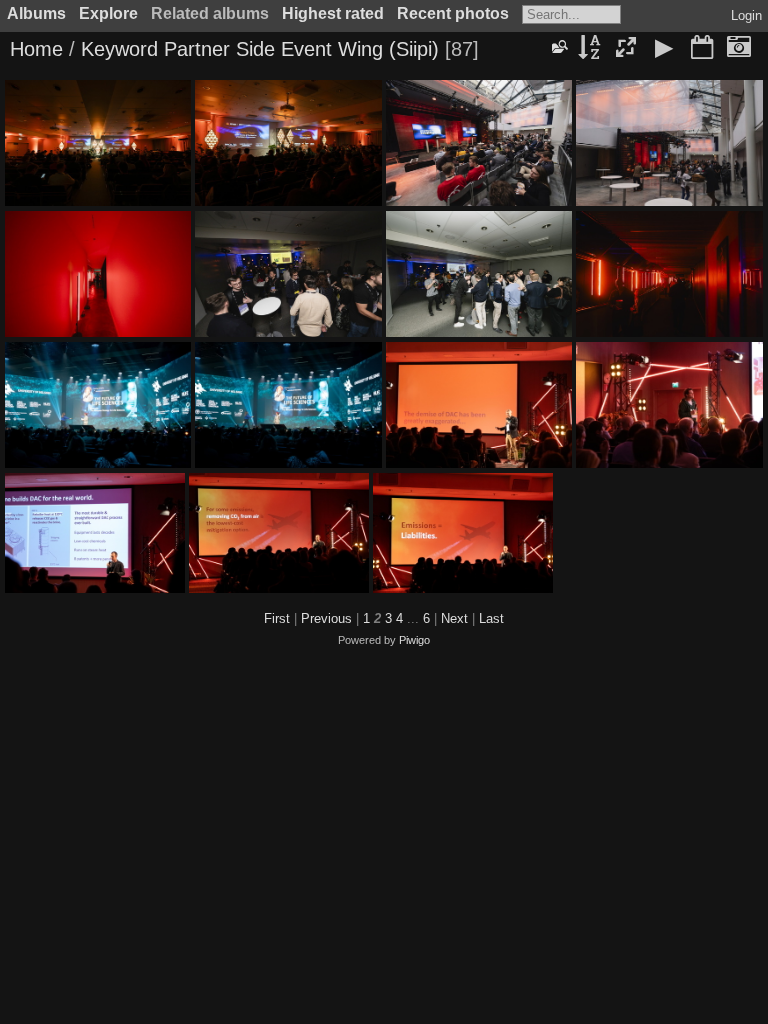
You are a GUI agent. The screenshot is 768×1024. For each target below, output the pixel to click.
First (277, 618)
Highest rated (333, 13)
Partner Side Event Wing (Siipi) (301, 49)
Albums (36, 13)
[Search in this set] (559, 47)
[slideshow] (664, 49)
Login (746, 15)
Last (491, 618)
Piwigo (414, 640)
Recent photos (453, 13)
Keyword (119, 49)
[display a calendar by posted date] (702, 49)
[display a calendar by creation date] (739, 49)
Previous (326, 618)
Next (454, 618)
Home (36, 49)
